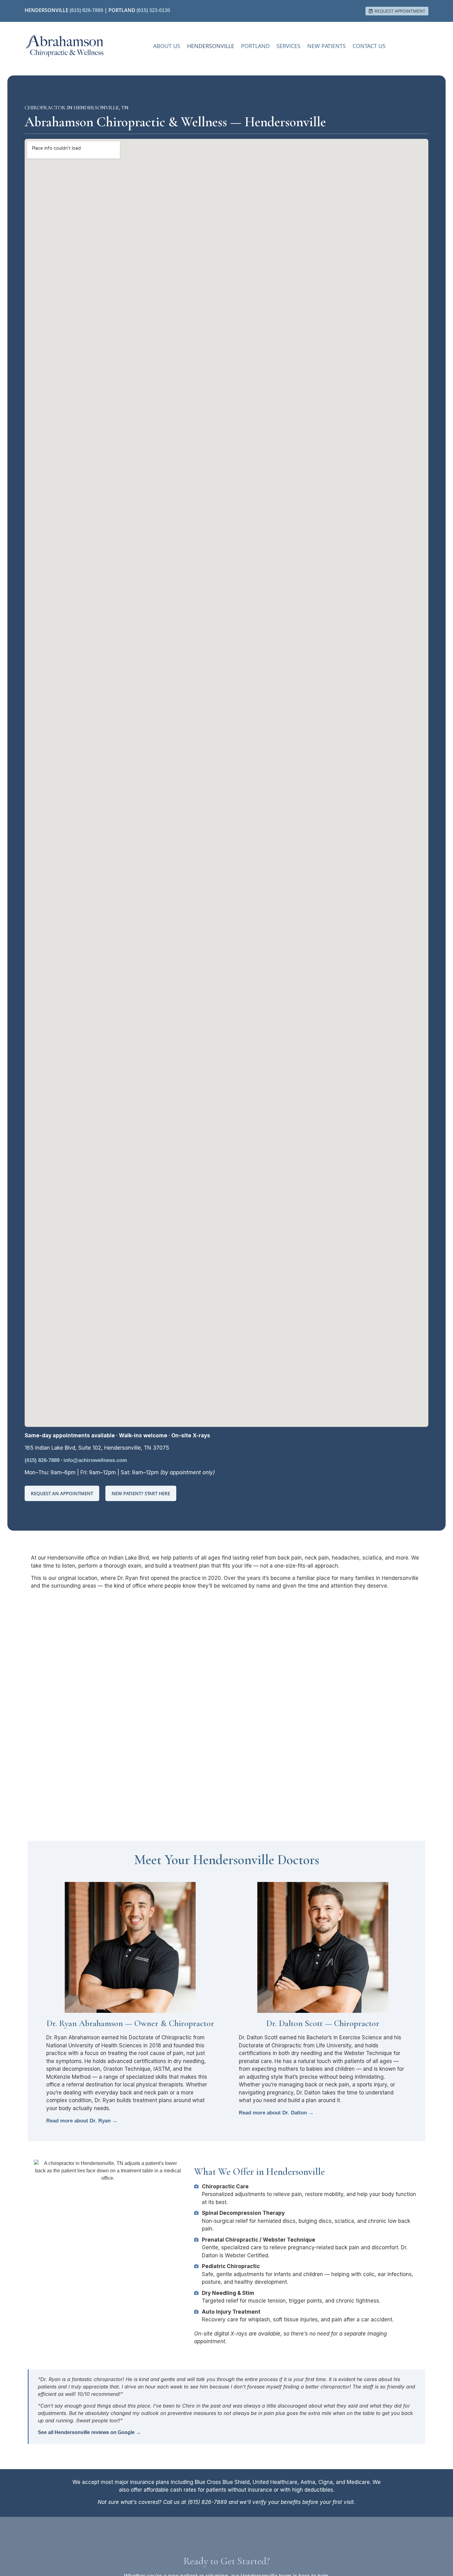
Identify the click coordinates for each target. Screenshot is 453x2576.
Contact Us (369, 46)
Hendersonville (211, 46)
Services (288, 46)
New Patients (326, 46)
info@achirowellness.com (95, 1460)
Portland (255, 46)
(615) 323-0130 (153, 10)
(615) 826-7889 (86, 10)
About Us (167, 46)
